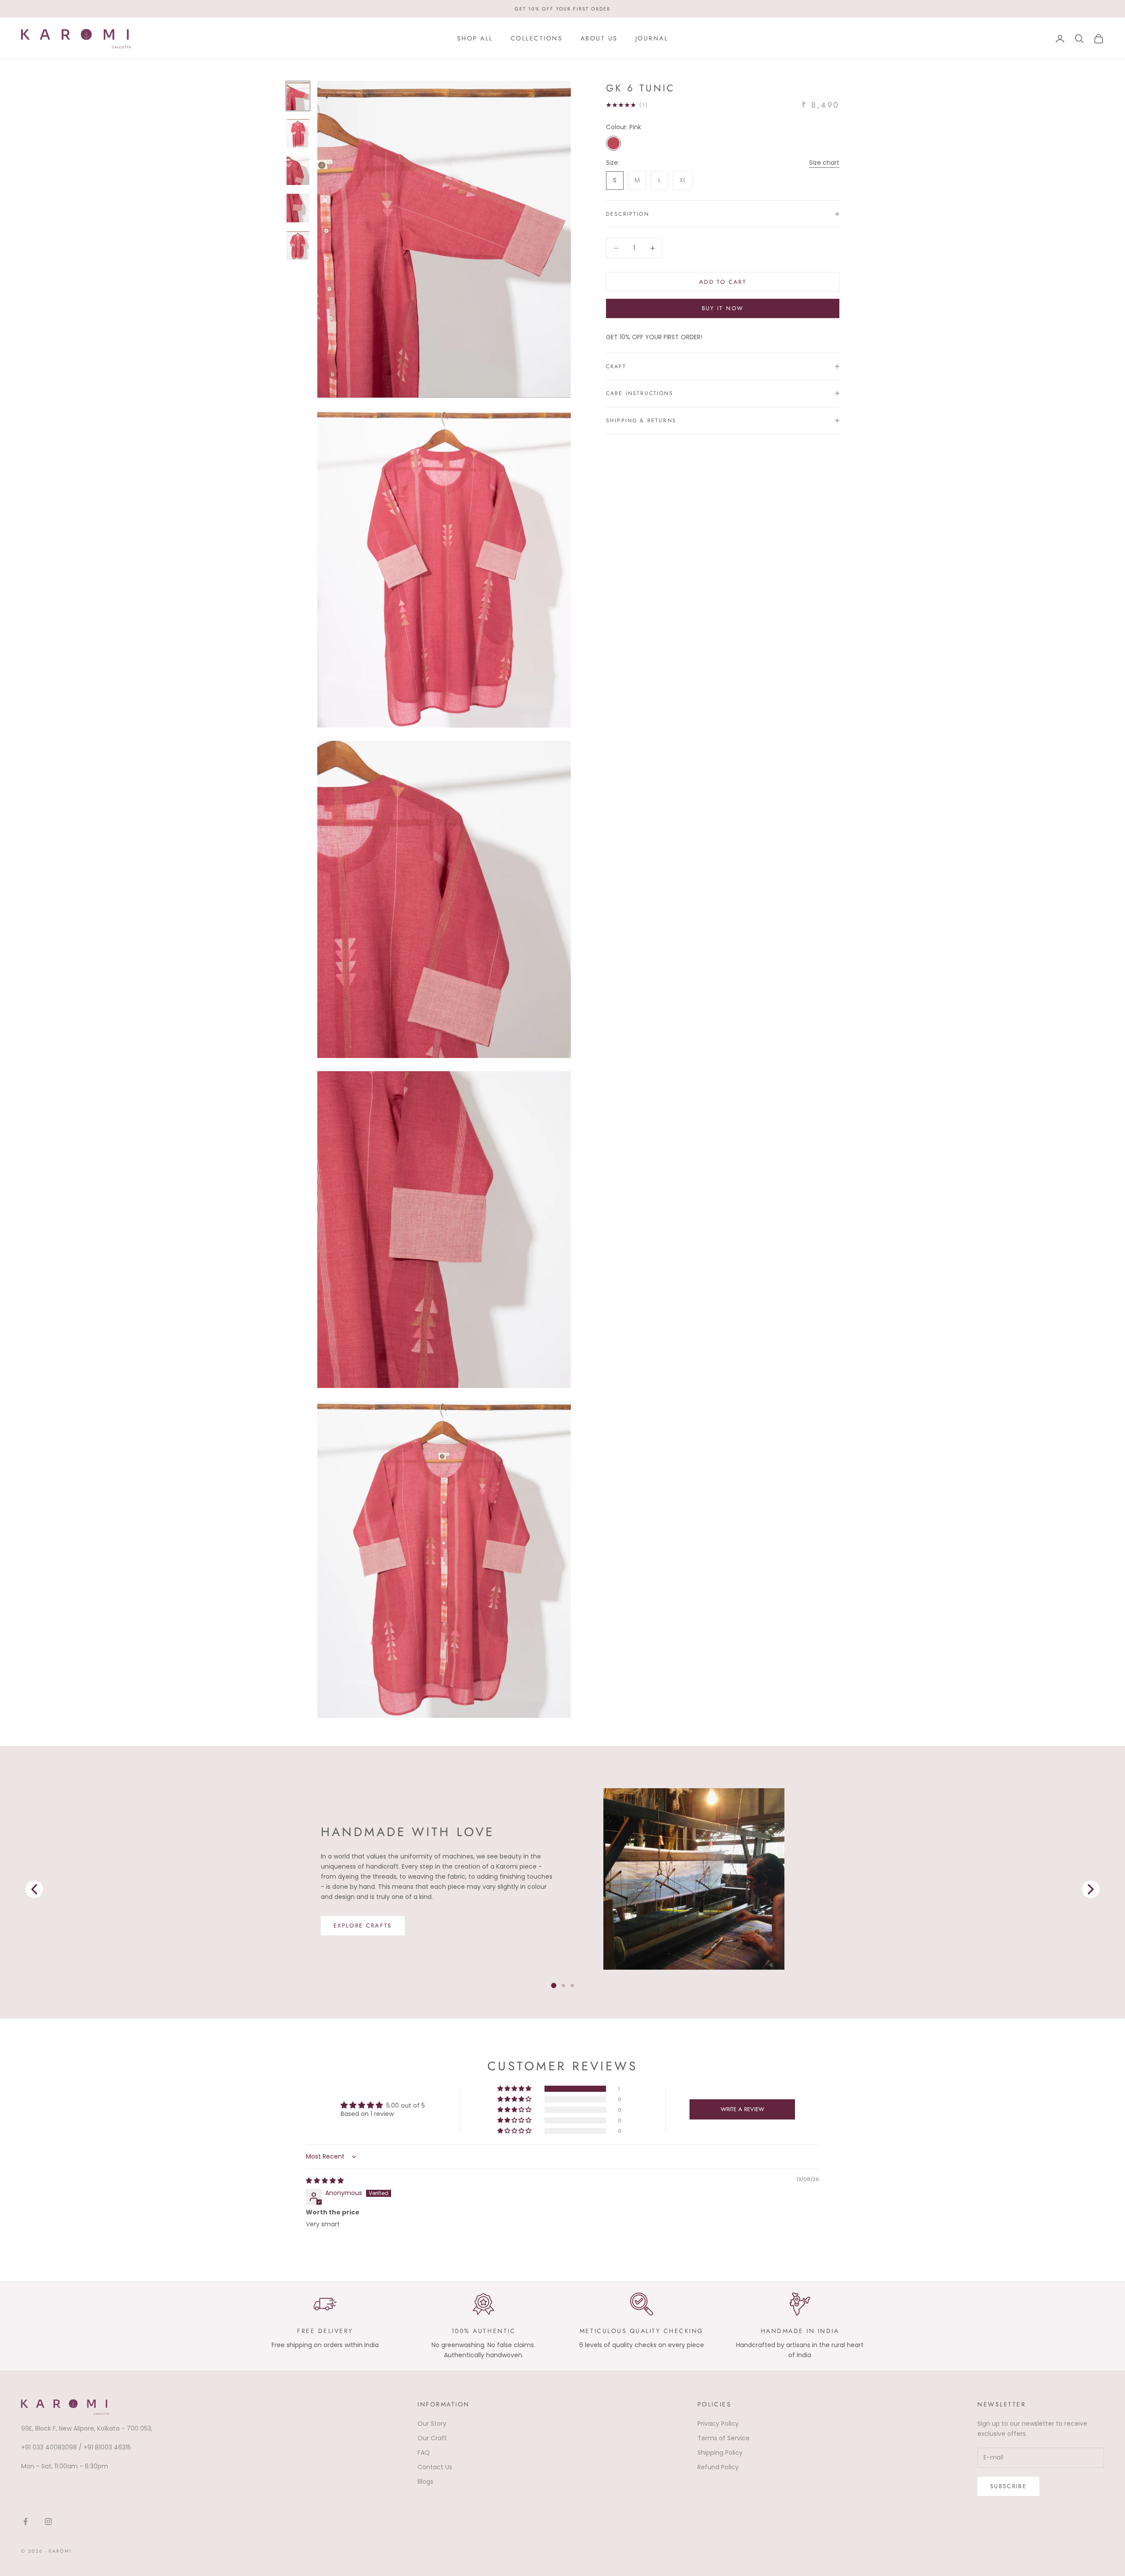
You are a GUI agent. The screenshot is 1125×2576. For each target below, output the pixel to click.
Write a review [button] (742, 2109)
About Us (599, 38)
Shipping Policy (720, 2453)
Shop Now (353, 1931)
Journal (652, 38)
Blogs (425, 2482)
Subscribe (1008, 2486)
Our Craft (432, 2438)
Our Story (432, 2424)
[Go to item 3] (298, 208)
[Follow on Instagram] (48, 2522)
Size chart (824, 163)
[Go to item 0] (298, 96)
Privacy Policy (718, 2424)
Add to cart (723, 282)
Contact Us (435, 2467)
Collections (537, 38)
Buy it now (723, 308)
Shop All (475, 38)
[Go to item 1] (298, 133)
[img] (325, 2181)
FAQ (424, 2453)
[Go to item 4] (298, 245)
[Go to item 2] (298, 171)
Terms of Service (724, 2438)
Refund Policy (718, 2467)
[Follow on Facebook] (25, 2522)
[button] (515, 2089)
